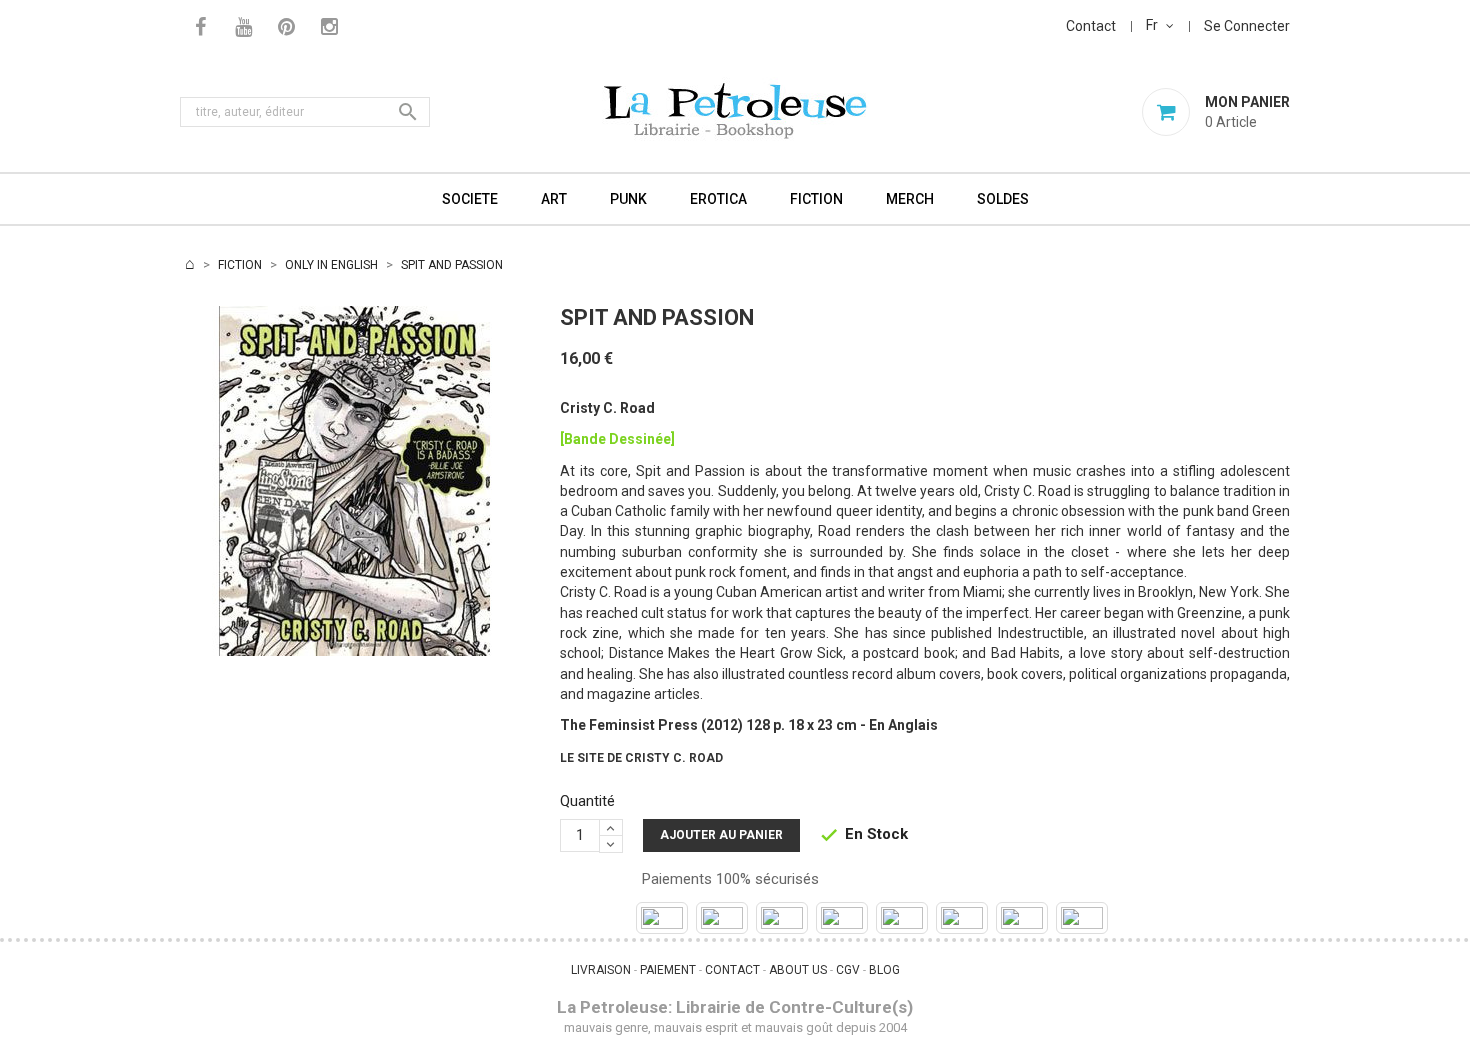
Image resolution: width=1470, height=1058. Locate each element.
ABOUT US (798, 970)
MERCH (910, 199)
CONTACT (732, 970)
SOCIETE (470, 199)
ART (554, 199)
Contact (1091, 26)
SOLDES (1003, 199)
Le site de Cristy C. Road (641, 758)
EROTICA (718, 199)
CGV (848, 970)
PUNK (628, 199)
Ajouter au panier (721, 835)
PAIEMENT (668, 970)
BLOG (884, 970)
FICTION (816, 199)
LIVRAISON (601, 970)
